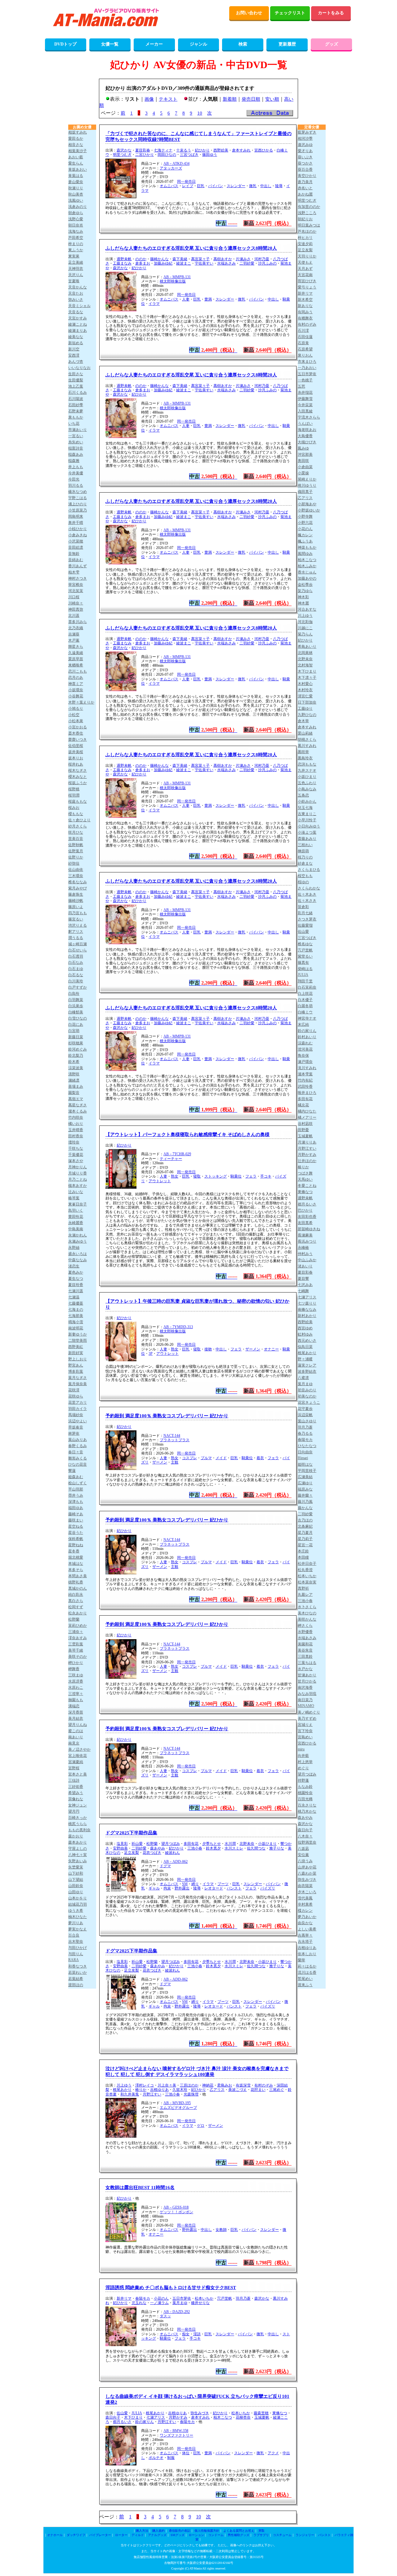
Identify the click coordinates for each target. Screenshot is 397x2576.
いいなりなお (79, 368)
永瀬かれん (78, 1235)
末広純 (303, 1025)
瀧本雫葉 (305, 1074)
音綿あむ (76, 560)
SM (185, 1884)
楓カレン (305, 535)
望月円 (74, 1811)
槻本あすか (78, 1186)
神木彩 (303, 597)
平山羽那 (76, 1489)
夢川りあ (76, 1923)
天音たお (76, 293)
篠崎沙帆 (76, 901)
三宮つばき (189, 155)
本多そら (76, 1570)
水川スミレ (234, 1848)
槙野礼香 (76, 1582)
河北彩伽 (305, 622)
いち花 (74, 423)
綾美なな (76, 337)
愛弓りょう (307, 287)
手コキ (266, 1176)
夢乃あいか (307, 1917)
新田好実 (76, 1353)
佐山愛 (122, 2413)
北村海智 (305, 665)
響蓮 (72, 1471)
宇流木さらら (309, 417)
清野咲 (74, 1074)
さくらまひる (309, 870)
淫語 (197, 2334)
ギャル (154, 1888)
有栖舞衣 (305, 318)
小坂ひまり (267, 1844)
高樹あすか (223, 259)
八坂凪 (303, 1849)
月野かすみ (178, 2417)
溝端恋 (74, 1706)
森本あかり (78, 1842)
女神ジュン (78, 1805)
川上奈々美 (167, 2085)
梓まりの (76, 244)
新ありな (305, 306)
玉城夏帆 (262, 2417)
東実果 (74, 256)
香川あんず (78, 566)
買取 (261, 2531)
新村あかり (307, 1316)
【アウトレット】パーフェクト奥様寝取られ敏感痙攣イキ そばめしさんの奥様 (187, 1134)
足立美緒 (76, 262)
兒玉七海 (305, 808)
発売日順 (251, 99)
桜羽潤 (74, 795)
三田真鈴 (305, 1657)
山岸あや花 (307, 1867)
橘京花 (303, 1105)
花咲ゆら (76, 1396)
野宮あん (76, 1365)
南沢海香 (305, 1687)
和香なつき (78, 1966)
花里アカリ (78, 1402)
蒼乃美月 (305, 182)
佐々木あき (307, 894)
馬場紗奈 (76, 1415)
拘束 (167, 1888)
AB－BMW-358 (176, 2431)
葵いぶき (305, 157)
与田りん (76, 1954)
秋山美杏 (76, 194)
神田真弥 (76, 609)
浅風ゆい (76, 200)
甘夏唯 (74, 281)
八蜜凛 (303, 1378)
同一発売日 (186, 182)
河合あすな (307, 609)
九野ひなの (307, 715)
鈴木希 (74, 1062)
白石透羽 (76, 956)
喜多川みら (78, 622)
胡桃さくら (307, 739)
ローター (121, 2535)
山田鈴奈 (76, 1886)
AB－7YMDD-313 (178, 1327)
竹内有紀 (305, 1080)
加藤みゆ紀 (163, 263)
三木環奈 (76, 876)
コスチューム (282, 2535)
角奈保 (303, 1055)
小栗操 (303, 473)
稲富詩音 (76, 448)
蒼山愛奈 (76, 182)
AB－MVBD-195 (177, 2103)
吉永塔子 (305, 1942)
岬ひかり (76, 1663)
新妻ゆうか (78, 1334)
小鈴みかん (307, 801)
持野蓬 (303, 1780)
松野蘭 (152, 1844)
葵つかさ (305, 163)
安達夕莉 (305, 244)
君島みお (225, 2085)
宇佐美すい (204, 263)
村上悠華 (305, 1762)
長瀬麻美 (305, 1235)
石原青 (303, 343)
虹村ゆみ (305, 1334)
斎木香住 (76, 733)
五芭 (301, 386)
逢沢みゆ (305, 145)
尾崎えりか (307, 479)
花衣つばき (152, 1853)
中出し (266, 186)
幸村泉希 (305, 1904)
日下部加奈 (307, 702)
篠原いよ (76, 907)
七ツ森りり (307, 1303)
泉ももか (76, 417)
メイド (221, 1458)
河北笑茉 (76, 591)
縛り (195, 1884)
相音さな (76, 145)
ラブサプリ (261, 2535)
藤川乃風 (305, 1502)
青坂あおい (78, 169)
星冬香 (74, 1551)
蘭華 (301, 1960)
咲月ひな (76, 832)
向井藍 (303, 1756)
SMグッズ (178, 2535)
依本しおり (307, 1954)
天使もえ (305, 262)
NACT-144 (172, 1436)
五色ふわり (307, 783)
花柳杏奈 (243, 2417)
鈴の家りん (145, 2422)
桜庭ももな (78, 801)
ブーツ (223, 1884)
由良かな (305, 1923)
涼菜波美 (76, 1068)
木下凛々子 (307, 678)
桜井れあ (76, 764)
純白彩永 (76, 1595)
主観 (175, 1462)
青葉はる (76, 176)
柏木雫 (74, 572)
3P (151, 1354)
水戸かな (305, 1669)
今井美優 (76, 473)
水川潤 (230, 1844)
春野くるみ (78, 1446)
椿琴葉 (74, 1198)
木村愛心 (305, 684)
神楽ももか (307, 547)
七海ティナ (163, 150)
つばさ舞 (305, 1173)
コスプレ (190, 1458)
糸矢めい (76, 442)
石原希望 (305, 349)
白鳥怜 (74, 994)
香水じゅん (307, 572)
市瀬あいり (78, 430)
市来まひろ (307, 362)
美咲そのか (78, 1657)
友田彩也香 (307, 1217)
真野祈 (303, 1588)
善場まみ (76, 1086)
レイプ (188, 186)
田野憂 (303, 1130)
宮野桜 (74, 1768)
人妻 (186, 299)
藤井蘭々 (305, 1495)
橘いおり (76, 1124)
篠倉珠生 (76, 894)
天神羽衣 (76, 269)
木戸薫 (74, 640)
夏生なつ (76, 1279)
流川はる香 (307, 1973)
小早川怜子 (307, 820)
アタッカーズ (171, 168)
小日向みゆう (309, 826)
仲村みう (305, 1254)
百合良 (74, 1935)
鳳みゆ (303, 448)
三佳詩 (74, 1780)
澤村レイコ (145, 2085)
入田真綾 (305, 411)
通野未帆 (124, 259)
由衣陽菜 (305, 1886)
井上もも (76, 467)
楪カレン (305, 1911)
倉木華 (303, 721)
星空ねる (76, 1526)
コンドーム (216, 2535)
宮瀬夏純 (76, 1762)
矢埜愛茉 (76, 1867)
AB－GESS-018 (176, 2207)
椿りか (141, 2090)
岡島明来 (76, 516)
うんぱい (305, 423)
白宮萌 (74, 1031)
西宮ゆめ (305, 1328)
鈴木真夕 (213, 1848)
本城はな (76, 1564)
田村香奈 (76, 1136)
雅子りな (277, 1848)
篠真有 (303, 963)
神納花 (208, 2085)
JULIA (137, 2413)
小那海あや (307, 504)
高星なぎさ (78, 1105)
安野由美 (120, 1848)
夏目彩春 (143, 150)
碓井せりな (200, 2303)
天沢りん (76, 275)
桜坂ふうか (78, 783)
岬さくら (305, 1626)
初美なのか (307, 1396)
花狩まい (258, 2090)
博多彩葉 (76, 1371)
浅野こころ (307, 213)
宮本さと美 (78, 1774)
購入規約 (158, 2531)
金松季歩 (305, 585)
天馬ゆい (305, 1179)
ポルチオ (156, 2458)
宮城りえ (305, 1725)
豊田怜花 (76, 1217)
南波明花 (76, 1328)
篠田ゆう (210, 155)
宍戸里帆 (225, 2298)
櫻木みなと (78, 777)
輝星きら (76, 647)
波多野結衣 (307, 1371)
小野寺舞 (305, 516)
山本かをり (78, 1898)
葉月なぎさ (78, 1378)
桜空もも (305, 876)
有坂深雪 (243, 2085)
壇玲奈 (74, 1142)
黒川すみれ (307, 746)
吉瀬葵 (74, 634)
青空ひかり (307, 176)
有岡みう (305, 312)
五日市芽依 (182, 2298)
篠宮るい (76, 919)
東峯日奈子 (78, 1204)
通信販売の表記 (180, 2531)
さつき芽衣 (307, 919)
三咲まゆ (76, 1675)
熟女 (175, 1176)
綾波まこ (184, 263)
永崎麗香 (76, 1223)
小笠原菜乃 (78, 510)
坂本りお (76, 758)
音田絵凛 (76, 547)
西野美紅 (76, 1347)
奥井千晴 (76, 523)
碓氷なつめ (78, 492)
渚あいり (305, 1266)
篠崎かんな (159, 259)
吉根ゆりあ (159, 2090)
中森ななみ (78, 1260)
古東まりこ (307, 814)
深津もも (76, 1502)
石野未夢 (76, 411)
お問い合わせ (249, 13)
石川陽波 (76, 399)
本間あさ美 (78, 1576)
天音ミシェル (79, 306)
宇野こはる (78, 498)
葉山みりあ (78, 1440)
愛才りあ (305, 151)
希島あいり (307, 647)
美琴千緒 (76, 1650)
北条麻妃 (305, 1526)
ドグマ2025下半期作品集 (131, 1833)
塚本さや (76, 1161)
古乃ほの (305, 1520)
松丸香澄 (305, 1570)
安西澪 (74, 355)
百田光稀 (305, 1799)
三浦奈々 (76, 1632)
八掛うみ (305, 1861)
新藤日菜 (76, 1037)
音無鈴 (74, 554)
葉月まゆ (180, 2303)
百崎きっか (78, 1818)
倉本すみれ (241, 150)
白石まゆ (76, 969)
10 (200, 113)
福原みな (305, 1489)
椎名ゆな (305, 944)
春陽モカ (143, 2298)
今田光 (74, 479)
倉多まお (143, 263)
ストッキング (216, 1176)
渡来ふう (305, 1985)
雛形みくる (78, 1458)
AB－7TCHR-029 (177, 1154)
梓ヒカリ (305, 238)
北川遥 (74, 616)
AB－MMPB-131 (177, 277)
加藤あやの (307, 578)
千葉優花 (76, 1155)
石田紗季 (76, 405)
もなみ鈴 (305, 1787)
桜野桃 (74, 789)
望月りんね (78, 1725)
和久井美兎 (130, 2094)
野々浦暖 (305, 1359)
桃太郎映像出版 (173, 281)
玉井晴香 (76, 1130)
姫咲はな (305, 1464)
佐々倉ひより (79, 820)
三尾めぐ (277, 2090)
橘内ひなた (307, 1111)
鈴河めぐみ (78, 1049)
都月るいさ (122, 2422)
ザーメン (253, 1349)
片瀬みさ (243, 259)
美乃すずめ (307, 1718)
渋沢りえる (78, 925)
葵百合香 (305, 169)
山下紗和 (76, 1873)
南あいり (76, 1737)
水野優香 (305, 1632)
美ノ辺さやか (79, 1749)
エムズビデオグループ (178, 2108)
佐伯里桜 (76, 746)
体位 (186, 2453)
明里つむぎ (122, 155)
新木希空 (305, 300)
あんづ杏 (76, 362)
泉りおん (305, 355)
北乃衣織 (76, 628)
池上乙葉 (76, 386)
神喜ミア (76, 684)
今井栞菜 (305, 405)
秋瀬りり (76, 188)
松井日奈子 (307, 1564)
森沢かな (124, 150)
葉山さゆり (307, 1421)
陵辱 (279, 186)
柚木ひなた (78, 1917)
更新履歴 (287, 44)
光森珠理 (191, 2094)
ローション (196, 2535)
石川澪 (303, 331)
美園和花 (305, 1644)
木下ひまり (133, 2417)
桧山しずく (78, 1483)
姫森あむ (76, 1477)
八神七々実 (78, 1855)
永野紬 (74, 1248)
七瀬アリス (156, 2417)
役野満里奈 (307, 1842)
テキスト (168, 99)
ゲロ (201, 2126)
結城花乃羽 (78, 1904)
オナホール (55, 2535)
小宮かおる (78, 727)
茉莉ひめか (78, 1626)
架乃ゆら (305, 591)
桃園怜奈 (305, 1793)
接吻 (208, 1349)
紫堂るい (305, 956)
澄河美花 (305, 1049)
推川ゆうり (307, 485)
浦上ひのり (78, 504)
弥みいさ (76, 300)
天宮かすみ (78, 318)
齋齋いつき (78, 739)
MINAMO (306, 1706)
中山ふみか (307, 1260)
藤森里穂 (261, 2413)
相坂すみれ (78, 132)
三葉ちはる (307, 1663)
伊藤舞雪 (305, 399)
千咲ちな (76, 1148)
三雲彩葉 (76, 1644)
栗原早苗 (76, 659)
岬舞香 (74, 1669)
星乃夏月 (305, 1533)
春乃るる (305, 1433)
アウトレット (160, 1181)
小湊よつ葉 (307, 832)
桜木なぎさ (78, 770)
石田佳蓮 (305, 337)
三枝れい (305, 845)
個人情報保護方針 (207, 2531)
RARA (74, 1960)
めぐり (303, 1768)
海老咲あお (307, 430)
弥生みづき (200, 2413)
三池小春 (195, 1848)
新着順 (230, 99)
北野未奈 (247, 1844)
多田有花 (191, 1844)
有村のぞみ (264, 2085)
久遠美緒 (76, 653)
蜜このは (76, 1731)
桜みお (74, 808)
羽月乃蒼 (243, 2298)
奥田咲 (303, 461)
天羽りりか (307, 256)
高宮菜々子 (200, 259)
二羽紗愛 (247, 263)
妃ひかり (202, 150)
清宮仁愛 (305, 696)
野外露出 (182, 1888)
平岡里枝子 (307, 1471)
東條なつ (280, 2413)
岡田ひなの (167, 155)
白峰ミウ (305, 1012)
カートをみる (331, 13)
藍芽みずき (307, 132)
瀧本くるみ (78, 1111)
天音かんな (78, 287)
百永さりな (307, 1805)
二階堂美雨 (78, 1341)
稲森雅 (74, 461)
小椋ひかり (78, 529)
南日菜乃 (305, 1700)
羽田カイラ (78, 1409)
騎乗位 (236, 1176)
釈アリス (76, 932)
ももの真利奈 (79, 1830)
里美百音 (76, 839)
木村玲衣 (305, 690)
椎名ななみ (78, 882)
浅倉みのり (78, 207)
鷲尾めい (305, 1979)
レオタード (214, 1888)
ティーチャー (171, 1159)
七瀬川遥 (76, 1291)
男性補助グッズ (239, 2535)
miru (301, 1749)
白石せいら (78, 950)
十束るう (184, 150)
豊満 (208, 299)
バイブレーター (100, 2535)
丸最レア (305, 1595)
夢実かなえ (78, 1929)
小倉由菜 (305, 467)
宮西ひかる (264, 150)
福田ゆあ (76, 1508)
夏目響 (303, 1279)
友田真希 (305, 1223)
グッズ (332, 44)
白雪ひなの (78, 1018)
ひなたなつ (307, 1446)
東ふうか (76, 250)
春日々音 (76, 1452)
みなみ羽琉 (307, 1694)
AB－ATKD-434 (176, 164)
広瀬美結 (305, 1477)
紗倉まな (305, 863)
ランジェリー (305, 2535)
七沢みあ (305, 1285)
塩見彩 (122, 1844)
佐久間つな (256, 1848)
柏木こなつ (223, 2417)
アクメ (273, 2453)
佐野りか (76, 857)
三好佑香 (76, 1787)
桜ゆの (303, 882)
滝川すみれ (307, 1068)
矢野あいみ (78, 1861)
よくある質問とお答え (239, 2531)
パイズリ (268, 1888)
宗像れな (76, 1799)
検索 (243, 44)
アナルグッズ (157, 2535)
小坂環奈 (76, 690)
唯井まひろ (307, 1093)
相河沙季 (305, 138)
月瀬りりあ (307, 1142)
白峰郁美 (76, 1012)
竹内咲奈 (76, 1117)
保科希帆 (76, 1539)
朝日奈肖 (76, 225)
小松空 (74, 715)
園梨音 (74, 1093)
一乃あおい (307, 368)
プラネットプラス (175, 1440)
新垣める (76, 343)
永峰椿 (303, 1248)
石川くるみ (78, 393)
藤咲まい (76, 1520)
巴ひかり (305, 1210)
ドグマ (165, 1866)
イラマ (154, 304)
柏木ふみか (307, 566)
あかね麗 (305, 194)
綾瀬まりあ (78, 331)
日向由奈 (305, 1452)
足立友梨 (132, 1853)
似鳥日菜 (305, 1347)
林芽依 (74, 1433)
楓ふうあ (305, 541)
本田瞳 (303, 1557)
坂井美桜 (76, 752)
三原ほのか (189, 2085)
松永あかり (78, 1613)
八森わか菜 (307, 1873)
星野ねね (76, 1545)
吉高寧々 (305, 1935)
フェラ (251, 1176)
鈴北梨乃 (76, 1055)
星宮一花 (305, 1545)
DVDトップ (65, 44)
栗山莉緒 (305, 733)
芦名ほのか (307, 231)
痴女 (186, 2334)
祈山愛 (137, 1844)
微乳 (253, 186)
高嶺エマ (76, 1099)
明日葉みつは (309, 225)
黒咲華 (303, 752)
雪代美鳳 (305, 1898)
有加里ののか (309, 207)
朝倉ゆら (76, 213)
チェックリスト (290, 13)
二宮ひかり (145, 155)
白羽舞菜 (76, 1000)
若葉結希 (76, 1979)
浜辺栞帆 (305, 1415)
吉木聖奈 (76, 1942)
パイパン (216, 186)
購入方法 (142, 2531)
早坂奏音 (76, 1427)
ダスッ (165, 2316)
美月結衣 (76, 1718)
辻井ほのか (307, 1161)
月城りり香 (78, 1173)
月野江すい (152, 2094)
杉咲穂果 (76, 1043)
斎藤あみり (307, 839)
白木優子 (305, 1000)
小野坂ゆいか (309, 510)
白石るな (76, 975)
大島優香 (305, 436)
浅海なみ (76, 231)
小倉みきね (78, 535)
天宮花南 (305, 275)
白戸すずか (78, 987)
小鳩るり (76, 709)
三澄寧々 (76, 1694)
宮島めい (305, 1737)
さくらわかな (309, 888)
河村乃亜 (262, 259)
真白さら (76, 1601)
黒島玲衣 (305, 758)
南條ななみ (307, 1310)
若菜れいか (78, 1973)
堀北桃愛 (76, 1557)
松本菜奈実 (307, 1582)
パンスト (234, 1888)
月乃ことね (78, 1179)
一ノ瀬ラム (159, 2303)
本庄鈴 (303, 1551)
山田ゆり (76, 1892)
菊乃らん (305, 634)
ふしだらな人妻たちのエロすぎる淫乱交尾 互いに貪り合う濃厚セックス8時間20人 (191, 248)
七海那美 (76, 1316)
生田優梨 (76, 380)
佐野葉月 (76, 851)
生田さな (76, 374)
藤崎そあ (76, 1514)
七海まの (76, 1310)
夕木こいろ (307, 1892)
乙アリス (217, 2090)
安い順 (272, 99)
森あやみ (158, 1848)
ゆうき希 (76, 1911)
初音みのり (307, 1390)
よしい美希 (307, 1929)
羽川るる (76, 485)
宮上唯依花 (78, 1756)
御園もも (76, 1700)
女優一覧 (110, 44)
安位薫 (303, 1855)
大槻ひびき (307, 442)
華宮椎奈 (76, 585)
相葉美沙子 (78, 151)
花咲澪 (74, 1390)
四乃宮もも (78, 913)
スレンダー (236, 186)
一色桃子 (305, 380)
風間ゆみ (305, 554)
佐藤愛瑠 (305, 925)
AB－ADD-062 (176, 1862)
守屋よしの (78, 1849)
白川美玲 (76, 981)
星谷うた (76, 1533)
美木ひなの (307, 1613)
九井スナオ (307, 770)
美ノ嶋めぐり (309, 1712)
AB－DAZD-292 (177, 2312)
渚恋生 (74, 1266)
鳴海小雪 (76, 1322)
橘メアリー (307, 1117)
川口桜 (74, 597)
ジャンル (198, 44)
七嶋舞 (303, 1291)
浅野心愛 (76, 219)
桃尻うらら (78, 1824)
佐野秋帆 (76, 845)
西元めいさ (307, 1341)
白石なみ (76, 963)
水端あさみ (226, 263)
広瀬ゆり (305, 1483)
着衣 (260, 1458)
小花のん (161, 2298)
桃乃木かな (307, 1811)
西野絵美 (221, 150)
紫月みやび (78, 888)
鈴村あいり (307, 1037)
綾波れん (172, 1853)
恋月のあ (76, 678)
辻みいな (76, 1192)
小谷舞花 (76, 696)
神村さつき (78, 578)
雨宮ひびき (307, 281)
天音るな (76, 312)
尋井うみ (76, 1495)
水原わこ (76, 1687)
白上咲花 (305, 994)
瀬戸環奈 (305, 1062)
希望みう (76, 1793)
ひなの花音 (78, 1464)
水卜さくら (307, 1607)
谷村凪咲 (305, 1124)
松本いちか (204, 2298)
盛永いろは (78, 1254)
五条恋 (303, 795)
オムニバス (169, 186)
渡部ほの (76, 1985)
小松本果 (76, 721)
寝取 (197, 1176)
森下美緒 (180, 259)
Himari (303, 1458)
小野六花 (305, 523)
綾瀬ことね (78, 324)
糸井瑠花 (305, 393)
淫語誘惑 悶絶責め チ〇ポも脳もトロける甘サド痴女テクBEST (171, 2288)
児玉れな (139, 2303)
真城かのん (78, 1588)
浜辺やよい (78, 1421)
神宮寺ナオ (307, 1018)
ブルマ (206, 1458)
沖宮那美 (305, 454)
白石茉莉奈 (307, 987)
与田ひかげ (78, 1948)
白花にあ (76, 1025)
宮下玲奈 (305, 1731)
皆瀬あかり (307, 1675)
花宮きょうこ (309, 1402)
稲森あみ (76, 454)
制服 (171, 2458)
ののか (141, 259)
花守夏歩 (305, 1409)
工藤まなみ (122, 263)
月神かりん (78, 1167)
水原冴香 (76, 1681)
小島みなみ (307, 789)
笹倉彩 (303, 907)
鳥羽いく (76, 1210)
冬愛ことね (307, 1186)
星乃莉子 (305, 1539)
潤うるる (76, 938)
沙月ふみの (267, 263)
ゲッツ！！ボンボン (176, 2212)
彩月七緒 (305, 913)
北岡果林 (305, 653)
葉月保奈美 (78, 1384)
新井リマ (124, 2298)
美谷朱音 (305, 1650)
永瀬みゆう (78, 1241)
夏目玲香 (76, 1285)
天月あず (305, 269)
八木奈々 (305, 1836)
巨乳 (201, 186)
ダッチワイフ (76, 2535)
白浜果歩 (76, 1006)
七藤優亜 (76, 1303)
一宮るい (76, 436)
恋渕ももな (307, 764)
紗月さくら (78, 826)
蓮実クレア (307, 1365)
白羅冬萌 (305, 1006)
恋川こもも (78, 671)
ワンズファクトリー (176, 2435)
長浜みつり (307, 1241)
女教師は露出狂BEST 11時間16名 (140, 2188)
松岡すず (76, 1607)
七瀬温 (74, 1297)
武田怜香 (305, 1086)
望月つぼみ (171, 1844)
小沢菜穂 (76, 541)
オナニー (271, 1349)
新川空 (74, 349)
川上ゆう (124, 2085)
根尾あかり (122, 2090)
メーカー (154, 44)
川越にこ (305, 628)
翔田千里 (305, 981)
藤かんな (305, 1508)
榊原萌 (303, 851)
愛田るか (76, 138)
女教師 (221, 2230)
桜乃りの (305, 857)
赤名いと (305, 188)
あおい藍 (76, 157)
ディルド (138, 2535)
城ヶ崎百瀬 (78, 944)
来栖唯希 (76, 665)
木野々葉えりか (81, 702)
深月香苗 (76, 1712)
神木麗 (303, 603)
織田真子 (305, 492)
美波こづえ (238, 2090)
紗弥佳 (74, 863)
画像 (149, 99)
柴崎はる (305, 969)
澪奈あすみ (78, 1638)
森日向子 (113, 2417)
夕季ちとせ (212, 1844)
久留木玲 (180, 2090)
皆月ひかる (307, 1681)
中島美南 (76, 1229)
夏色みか (76, 1272)
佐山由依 (76, 870)
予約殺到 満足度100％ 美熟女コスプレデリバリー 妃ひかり (167, 1416)
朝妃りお (305, 219)
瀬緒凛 (74, 1080)
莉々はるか (307, 1966)
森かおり (76, 1836)
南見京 (74, 1743)
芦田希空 (76, 238)
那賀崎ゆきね (309, 1229)
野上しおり (78, 1359)
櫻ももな (76, 814)
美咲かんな (307, 1619)
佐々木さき (307, 901)
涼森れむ (305, 1043)
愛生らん (76, 163)
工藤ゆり (305, 709)
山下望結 (76, 1880)
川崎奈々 (76, 603)
